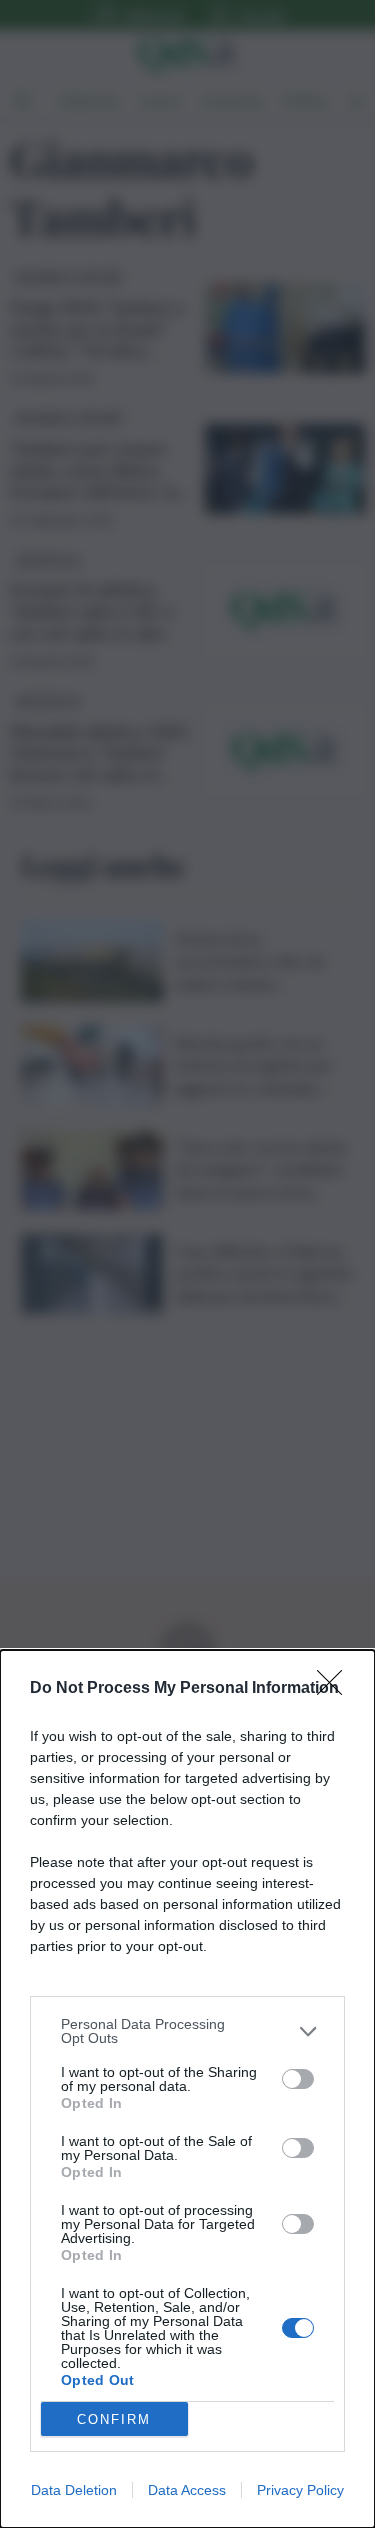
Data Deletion (74, 2490)
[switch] (298, 2079)
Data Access (187, 2490)
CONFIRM (114, 2419)
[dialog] (187, 2089)
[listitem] (187, 2031)
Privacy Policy (300, 2490)
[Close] (336, 1689)
